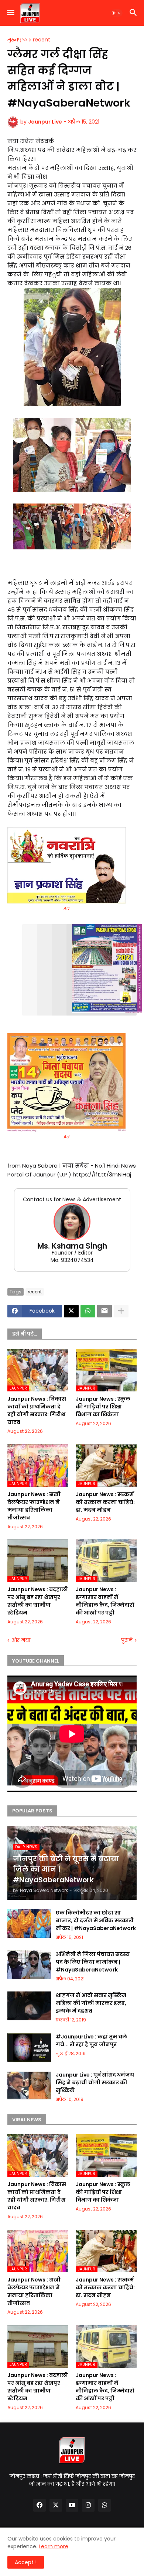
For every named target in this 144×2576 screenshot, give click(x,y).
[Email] (104, 1311)
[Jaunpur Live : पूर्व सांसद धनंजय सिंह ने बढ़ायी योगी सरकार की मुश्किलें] (29, 2085)
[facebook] (40, 2505)
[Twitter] (71, 1311)
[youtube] (72, 2505)
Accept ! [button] (26, 2562)
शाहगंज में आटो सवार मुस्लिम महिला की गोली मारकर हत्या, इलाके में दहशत (91, 2003)
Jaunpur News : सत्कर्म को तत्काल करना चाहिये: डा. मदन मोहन (105, 1502)
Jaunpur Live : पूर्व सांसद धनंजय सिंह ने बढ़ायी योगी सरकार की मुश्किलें (95, 2082)
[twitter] (56, 2505)
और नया (21, 1640)
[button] (10, 13)
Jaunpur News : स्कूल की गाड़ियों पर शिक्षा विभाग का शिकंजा (103, 1407)
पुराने (127, 1640)
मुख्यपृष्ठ (17, 40)
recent (42, 40)
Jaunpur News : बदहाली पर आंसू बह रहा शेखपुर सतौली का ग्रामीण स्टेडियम (38, 1601)
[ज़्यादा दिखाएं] (121, 1311)
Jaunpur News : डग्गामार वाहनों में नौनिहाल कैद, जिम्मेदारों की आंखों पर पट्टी (105, 1601)
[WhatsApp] (88, 1311)
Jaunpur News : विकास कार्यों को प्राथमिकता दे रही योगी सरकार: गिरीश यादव (37, 1410)
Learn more (54, 2546)
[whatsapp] (104, 2505)
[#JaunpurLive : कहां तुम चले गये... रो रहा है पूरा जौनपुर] (29, 2047)
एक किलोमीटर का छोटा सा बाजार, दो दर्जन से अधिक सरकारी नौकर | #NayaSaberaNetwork (96, 1920)
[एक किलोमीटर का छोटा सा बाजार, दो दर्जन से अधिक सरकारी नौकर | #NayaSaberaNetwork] (29, 1923)
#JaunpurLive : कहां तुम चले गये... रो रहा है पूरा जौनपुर (91, 2040)
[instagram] (88, 2505)
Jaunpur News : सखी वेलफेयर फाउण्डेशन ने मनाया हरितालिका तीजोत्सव (34, 1506)
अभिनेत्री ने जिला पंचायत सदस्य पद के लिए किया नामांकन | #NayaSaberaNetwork (93, 1962)
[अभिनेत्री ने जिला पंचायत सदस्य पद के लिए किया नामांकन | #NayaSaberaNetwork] (29, 1965)
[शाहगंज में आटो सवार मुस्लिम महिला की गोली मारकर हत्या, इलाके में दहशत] (29, 2006)
